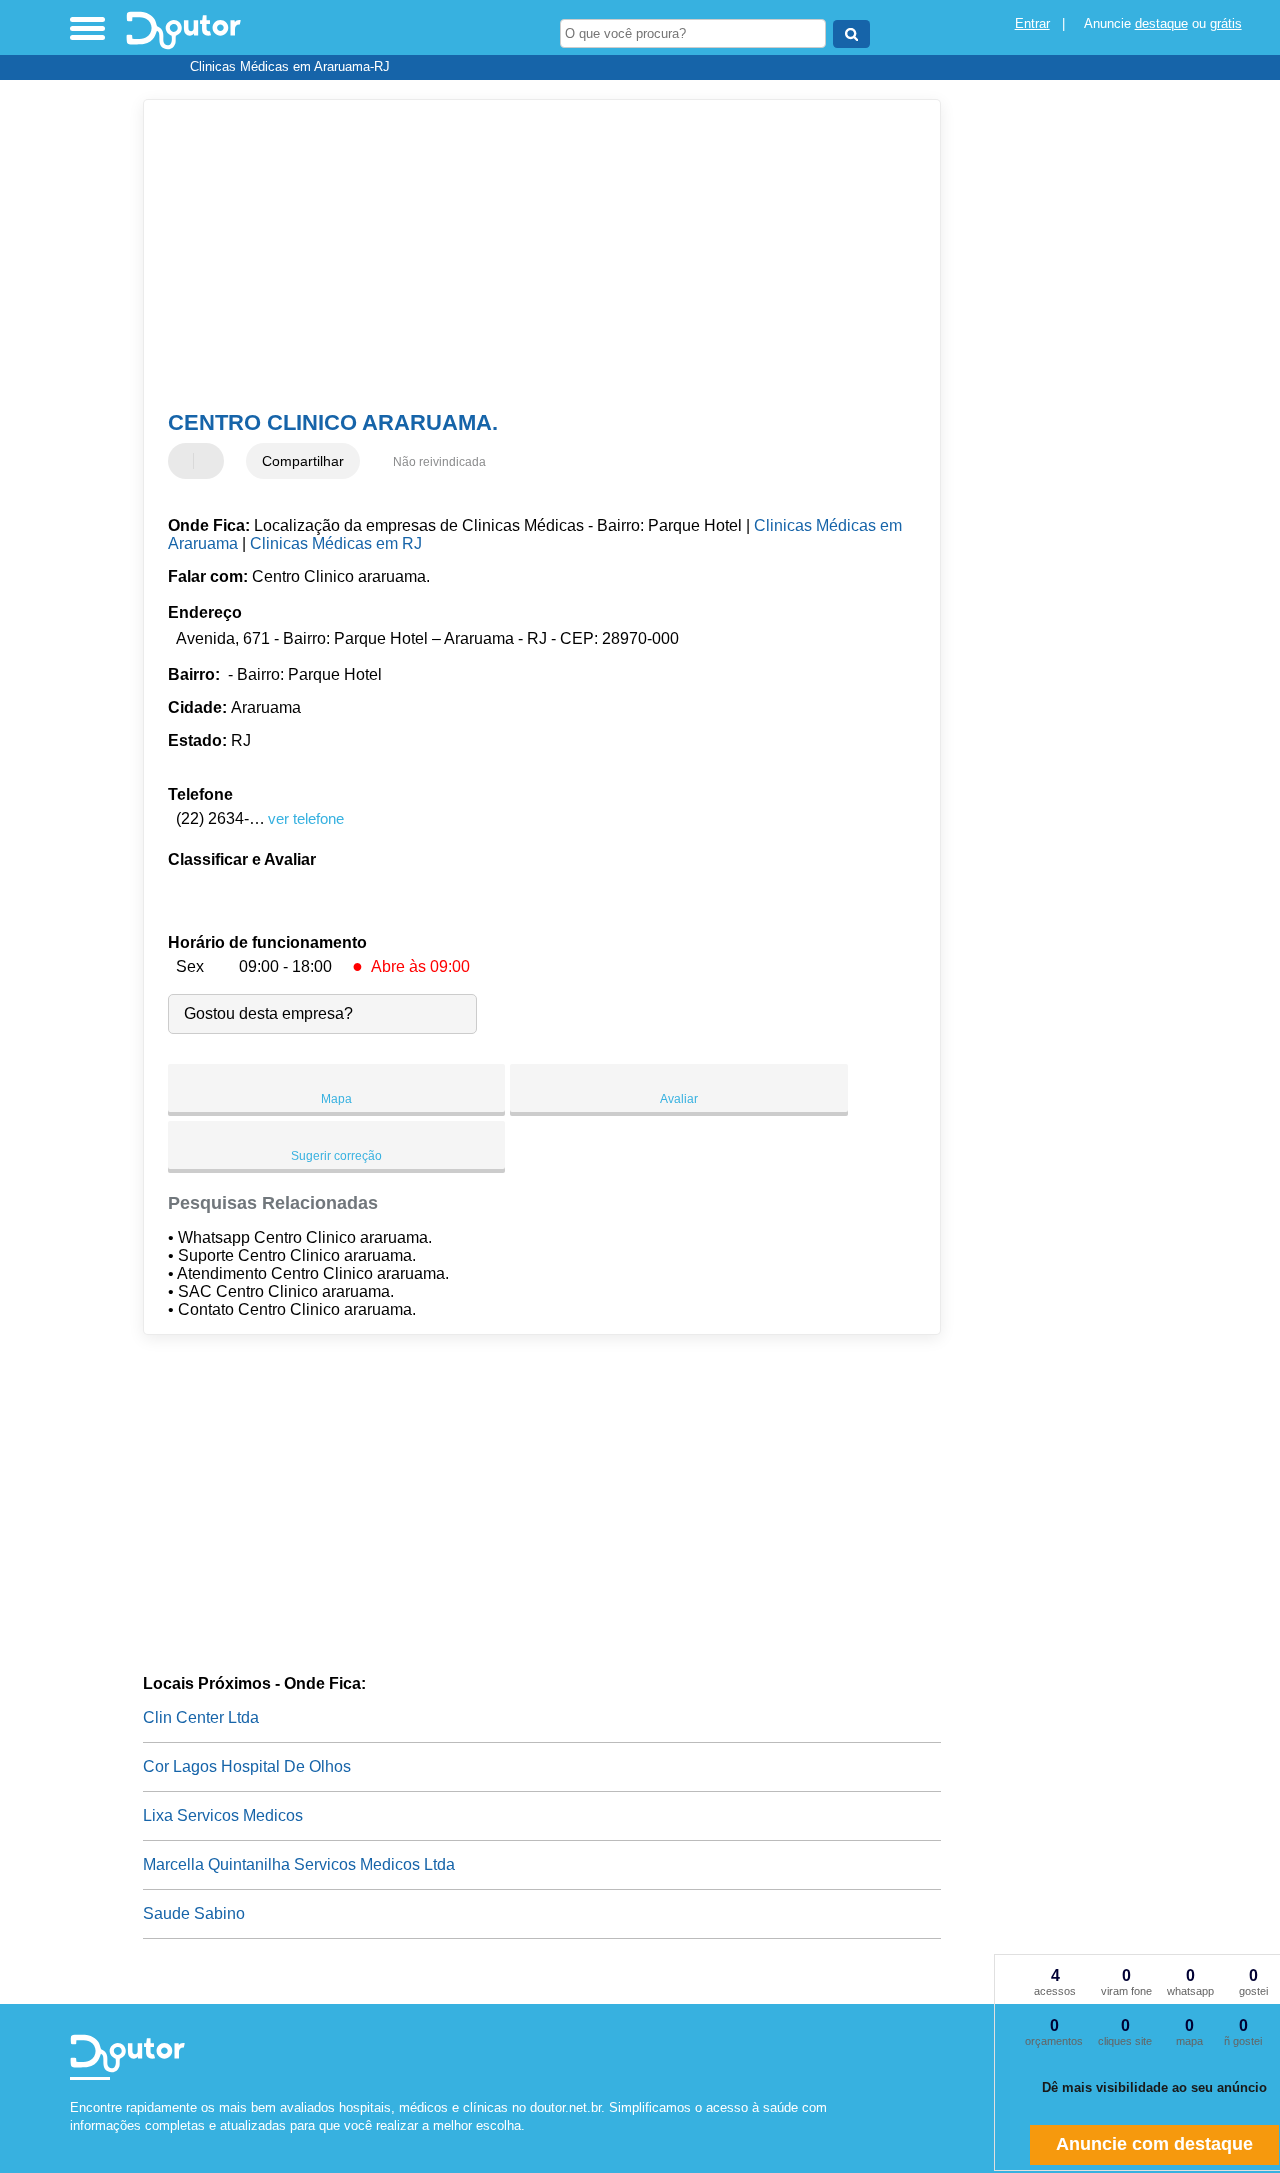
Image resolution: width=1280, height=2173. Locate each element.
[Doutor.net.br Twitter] (83, 2142)
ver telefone (306, 818)
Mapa (336, 1099)
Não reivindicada (439, 462)
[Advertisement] (528, 255)
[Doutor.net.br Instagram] (92, 2142)
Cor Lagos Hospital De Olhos (247, 1766)
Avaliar (679, 1099)
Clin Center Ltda (201, 1717)
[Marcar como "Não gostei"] (211, 461)
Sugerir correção (336, 1156)
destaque (1161, 23)
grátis (1226, 23)
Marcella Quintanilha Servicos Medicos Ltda (299, 1864)
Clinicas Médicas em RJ (336, 543)
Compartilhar (303, 461)
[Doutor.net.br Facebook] (74, 2142)
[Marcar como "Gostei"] (186, 461)
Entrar (1032, 23)
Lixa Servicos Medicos (223, 1815)
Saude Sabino (194, 1913)
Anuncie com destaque (1154, 2144)
